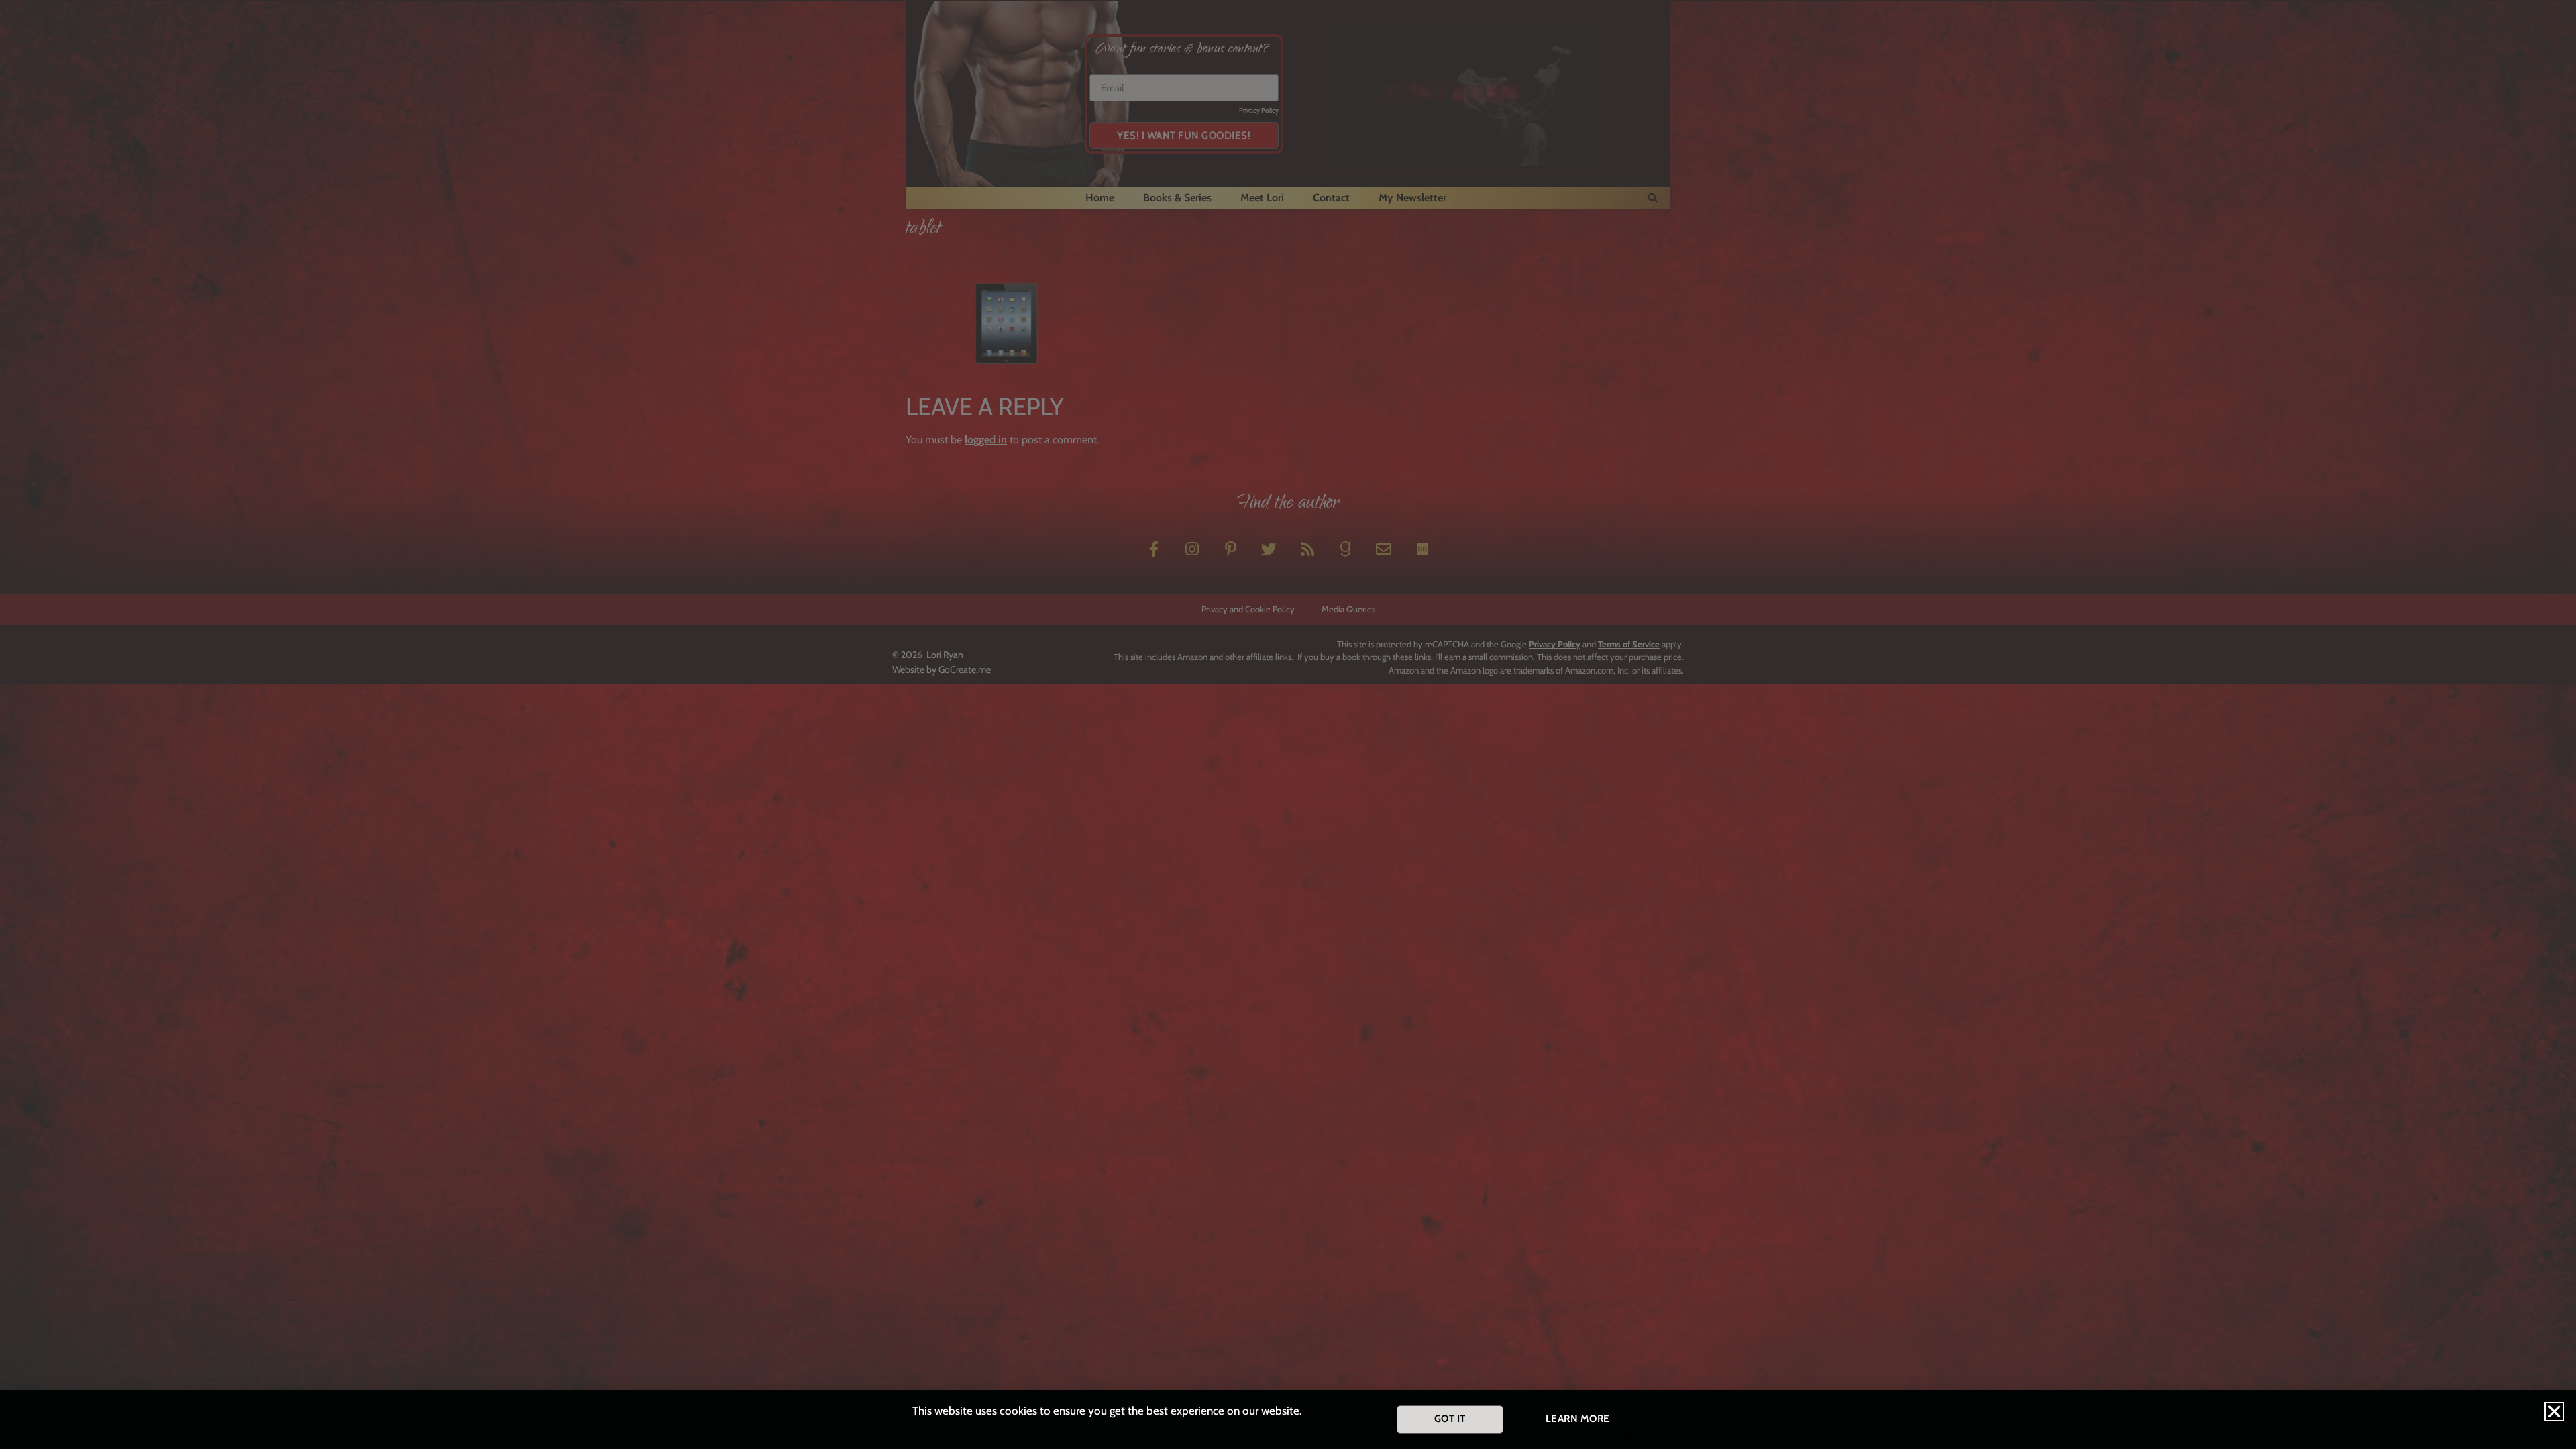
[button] (2554, 1412)
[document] (1288, 724)
